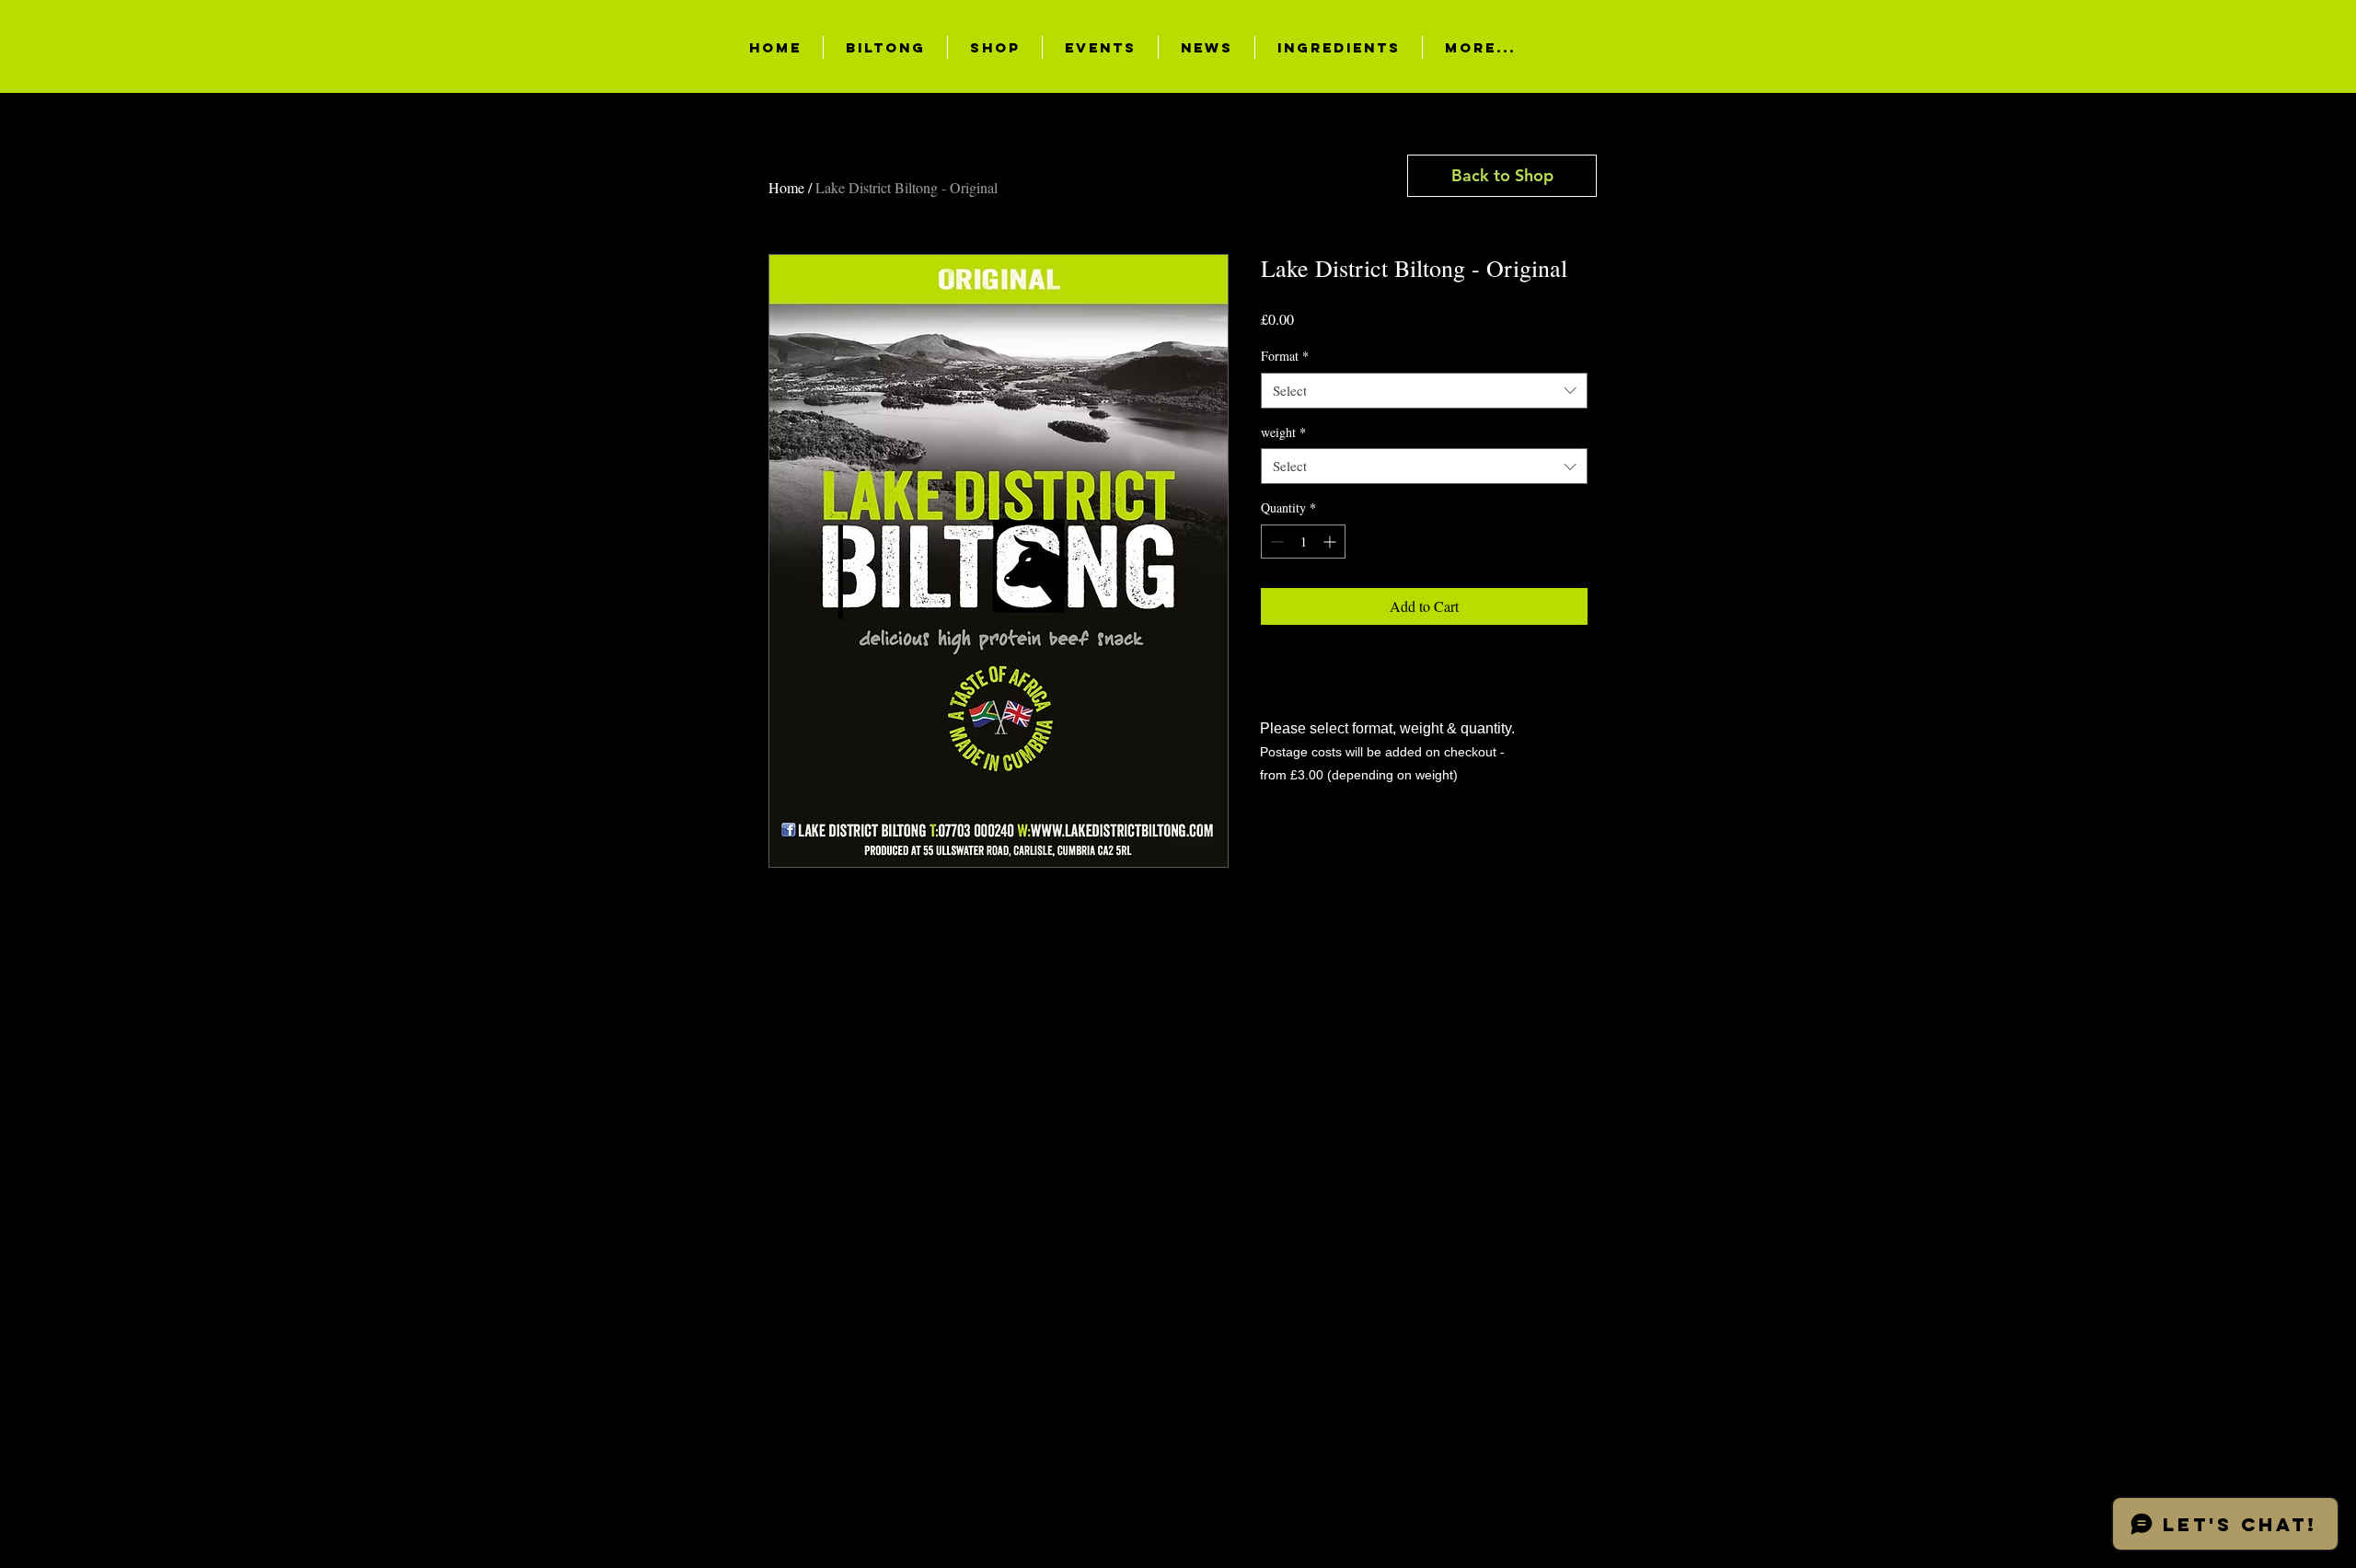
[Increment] (1331, 542)
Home (786, 187)
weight (1283, 432)
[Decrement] (1275, 542)
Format (1285, 356)
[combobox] (1424, 391)
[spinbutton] (1303, 542)
